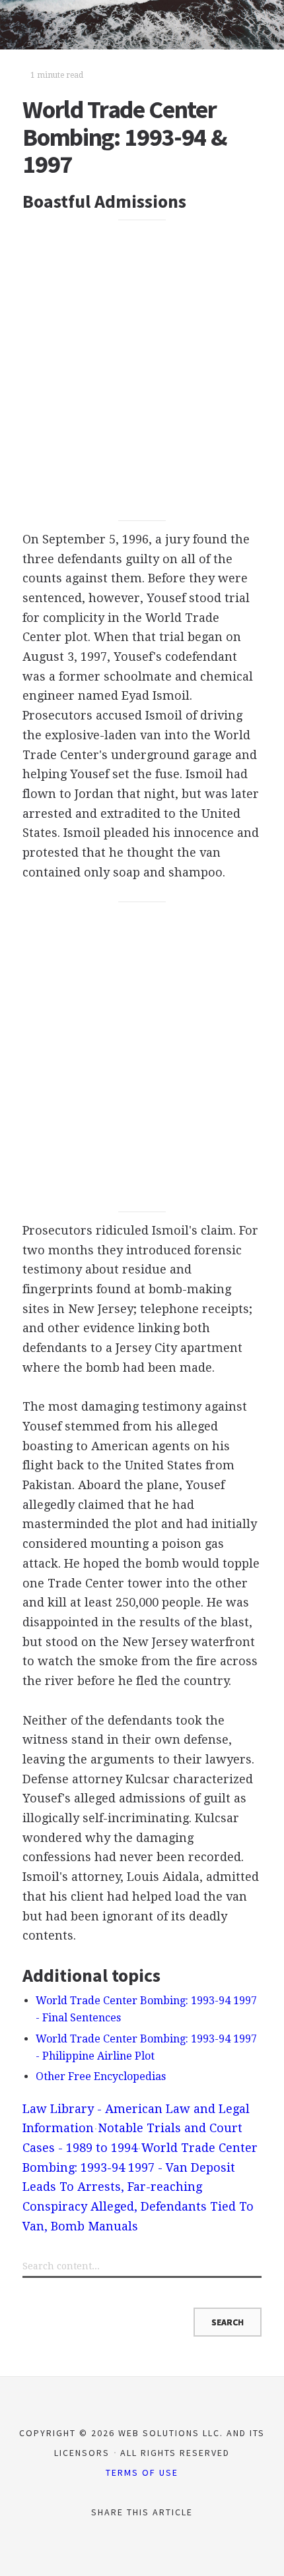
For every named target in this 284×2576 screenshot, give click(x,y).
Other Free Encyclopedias (101, 2076)
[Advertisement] (142, 371)
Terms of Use (142, 2472)
